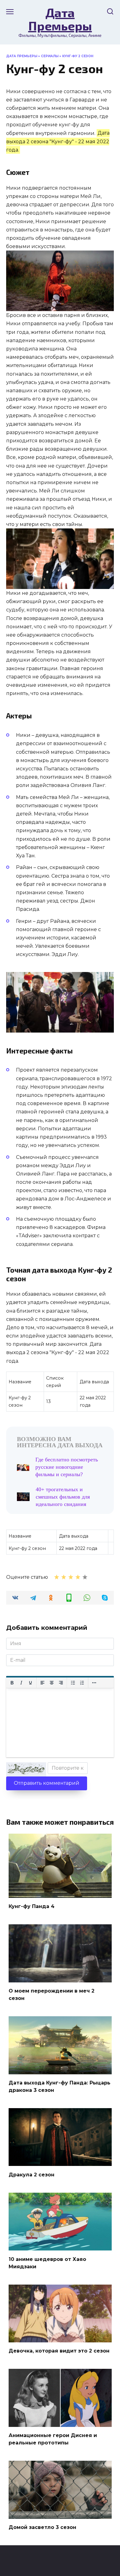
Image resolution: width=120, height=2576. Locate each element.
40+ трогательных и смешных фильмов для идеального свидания (63, 1497)
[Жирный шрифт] (12, 1683)
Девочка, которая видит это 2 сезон (59, 2351)
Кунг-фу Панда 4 (32, 1906)
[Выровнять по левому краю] (42, 1683)
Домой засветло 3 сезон (42, 2527)
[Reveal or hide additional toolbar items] (94, 1683)
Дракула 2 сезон (32, 2174)
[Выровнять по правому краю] (61, 1683)
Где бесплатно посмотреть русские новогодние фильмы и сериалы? (67, 1467)
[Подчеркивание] (30, 1683)
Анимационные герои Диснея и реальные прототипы (53, 2439)
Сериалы (50, 56)
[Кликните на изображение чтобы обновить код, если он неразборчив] (26, 1769)
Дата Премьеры (60, 19)
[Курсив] (21, 1683)
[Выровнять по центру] (52, 1683)
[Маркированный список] (73, 1683)
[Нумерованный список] (82, 1683)
